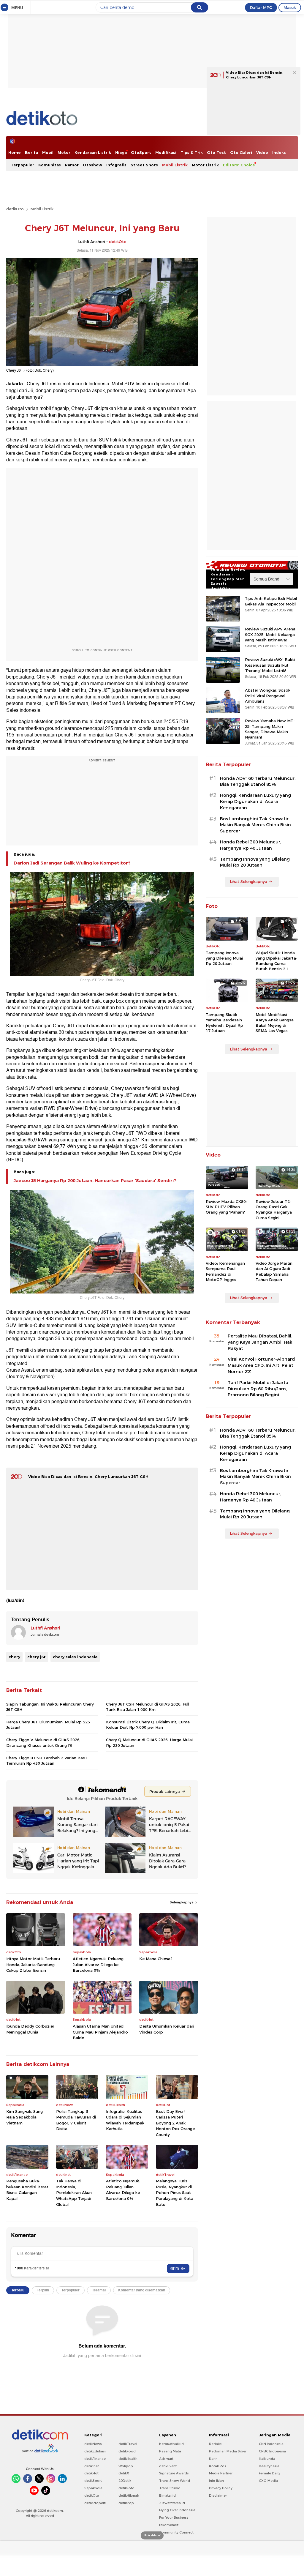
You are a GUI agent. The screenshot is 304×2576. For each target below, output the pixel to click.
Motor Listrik (205, 165)
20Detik (125, 2481)
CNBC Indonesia (272, 2451)
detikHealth (128, 2459)
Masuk (290, 7)
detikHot (91, 2473)
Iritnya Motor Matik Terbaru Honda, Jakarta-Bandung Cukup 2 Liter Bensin (33, 1964)
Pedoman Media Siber (228, 2451)
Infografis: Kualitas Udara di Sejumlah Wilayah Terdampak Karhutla (125, 2120)
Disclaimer (218, 2495)
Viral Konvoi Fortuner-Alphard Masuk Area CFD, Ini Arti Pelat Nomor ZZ (261, 1365)
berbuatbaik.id (171, 2444)
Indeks (279, 152)
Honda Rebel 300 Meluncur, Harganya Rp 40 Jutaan (251, 845)
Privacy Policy (221, 2488)
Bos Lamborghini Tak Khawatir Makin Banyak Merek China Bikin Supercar (255, 825)
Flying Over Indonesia (177, 2510)
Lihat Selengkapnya (248, 881)
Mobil (48, 152)
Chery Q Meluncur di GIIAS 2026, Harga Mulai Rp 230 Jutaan (149, 1742)
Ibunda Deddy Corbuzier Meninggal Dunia (30, 2029)
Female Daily (270, 2473)
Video (262, 152)
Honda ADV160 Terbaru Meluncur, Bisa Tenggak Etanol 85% (258, 781)
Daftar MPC (261, 7)
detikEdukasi (95, 2451)
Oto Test (216, 152)
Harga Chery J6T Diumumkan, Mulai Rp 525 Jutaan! (48, 1725)
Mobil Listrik (175, 165)
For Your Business (174, 2517)
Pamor (72, 165)
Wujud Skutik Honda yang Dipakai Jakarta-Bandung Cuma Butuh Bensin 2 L (277, 961)
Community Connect (176, 2532)
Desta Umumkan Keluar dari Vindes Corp (167, 2029)
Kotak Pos (218, 2466)
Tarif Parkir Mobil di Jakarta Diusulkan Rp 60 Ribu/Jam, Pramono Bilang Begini (258, 1389)
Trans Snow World (175, 2481)
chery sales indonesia (75, 1657)
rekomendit (169, 2525)
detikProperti (95, 2503)
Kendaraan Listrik (93, 152)
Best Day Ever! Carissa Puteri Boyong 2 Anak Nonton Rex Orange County (175, 2123)
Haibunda (267, 2459)
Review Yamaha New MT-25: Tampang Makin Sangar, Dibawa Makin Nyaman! (270, 729)
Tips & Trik (192, 152)
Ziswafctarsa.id (172, 2503)
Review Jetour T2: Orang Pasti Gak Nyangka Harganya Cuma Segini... (274, 1210)
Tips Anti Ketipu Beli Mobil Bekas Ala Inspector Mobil (271, 601)
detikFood (127, 2451)
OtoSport (141, 152)
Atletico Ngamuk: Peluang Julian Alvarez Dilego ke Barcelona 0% (98, 1964)
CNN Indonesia (271, 2444)
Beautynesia (269, 2466)
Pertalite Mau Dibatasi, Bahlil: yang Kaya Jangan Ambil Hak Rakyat (260, 1342)
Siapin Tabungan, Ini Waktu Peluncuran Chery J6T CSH (50, 1707)
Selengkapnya (182, 1902)
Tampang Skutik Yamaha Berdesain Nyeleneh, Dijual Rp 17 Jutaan (224, 1023)
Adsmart (166, 2459)
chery (14, 1657)
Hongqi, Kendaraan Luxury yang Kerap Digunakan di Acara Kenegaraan (255, 802)
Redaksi (216, 2444)
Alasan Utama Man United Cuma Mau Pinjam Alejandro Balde (100, 2032)
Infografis (116, 165)
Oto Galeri (241, 152)
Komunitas (50, 165)
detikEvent (168, 2466)
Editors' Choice (239, 165)
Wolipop (126, 2466)
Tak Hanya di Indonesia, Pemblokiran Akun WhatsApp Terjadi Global (74, 2192)
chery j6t (37, 1657)
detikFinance (95, 2459)
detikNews (93, 2444)
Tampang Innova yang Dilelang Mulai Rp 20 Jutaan (255, 862)
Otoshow (92, 165)
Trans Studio (170, 2488)
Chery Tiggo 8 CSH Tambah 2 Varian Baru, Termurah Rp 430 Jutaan (47, 1761)
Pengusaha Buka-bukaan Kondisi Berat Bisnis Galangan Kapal (27, 2190)
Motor (64, 152)
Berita (31, 152)
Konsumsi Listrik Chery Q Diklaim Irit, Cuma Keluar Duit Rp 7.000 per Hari (148, 1725)
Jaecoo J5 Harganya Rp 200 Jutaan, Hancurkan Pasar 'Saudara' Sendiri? (95, 1181)
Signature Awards (174, 2473)
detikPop (126, 2503)
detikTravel (128, 2444)
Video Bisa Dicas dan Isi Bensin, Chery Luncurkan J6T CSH (88, 1476)
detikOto (15, 209)
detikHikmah (129, 2495)
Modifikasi (166, 152)
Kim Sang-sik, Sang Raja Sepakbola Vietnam (24, 2117)
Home (15, 152)
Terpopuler (22, 165)
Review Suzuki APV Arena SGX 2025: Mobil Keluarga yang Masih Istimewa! (270, 634)
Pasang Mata (170, 2451)
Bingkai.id (167, 2495)
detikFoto (126, 2488)
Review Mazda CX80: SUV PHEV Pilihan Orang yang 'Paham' (226, 1207)
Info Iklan (216, 2481)
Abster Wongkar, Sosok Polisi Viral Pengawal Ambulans (268, 695)
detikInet (92, 2466)
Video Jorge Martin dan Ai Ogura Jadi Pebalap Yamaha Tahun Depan (274, 1271)
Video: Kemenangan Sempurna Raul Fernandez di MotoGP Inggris (225, 1271)
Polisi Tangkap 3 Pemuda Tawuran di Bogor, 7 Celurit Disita (76, 2120)
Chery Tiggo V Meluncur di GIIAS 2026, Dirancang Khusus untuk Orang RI (43, 1742)
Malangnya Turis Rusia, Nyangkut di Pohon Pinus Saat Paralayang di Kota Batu (175, 2192)
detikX (124, 2473)
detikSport (93, 2481)
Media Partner (221, 2473)
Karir (213, 2459)
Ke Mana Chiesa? (156, 1959)
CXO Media (268, 2481)
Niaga (121, 152)
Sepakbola (93, 2488)
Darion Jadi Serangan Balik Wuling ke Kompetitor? (72, 863)
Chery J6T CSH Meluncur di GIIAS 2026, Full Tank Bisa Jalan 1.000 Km (148, 1707)
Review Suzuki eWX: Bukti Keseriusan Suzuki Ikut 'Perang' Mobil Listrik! (270, 665)
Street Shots (144, 165)
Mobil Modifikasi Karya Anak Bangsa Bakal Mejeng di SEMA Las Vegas (275, 1023)
